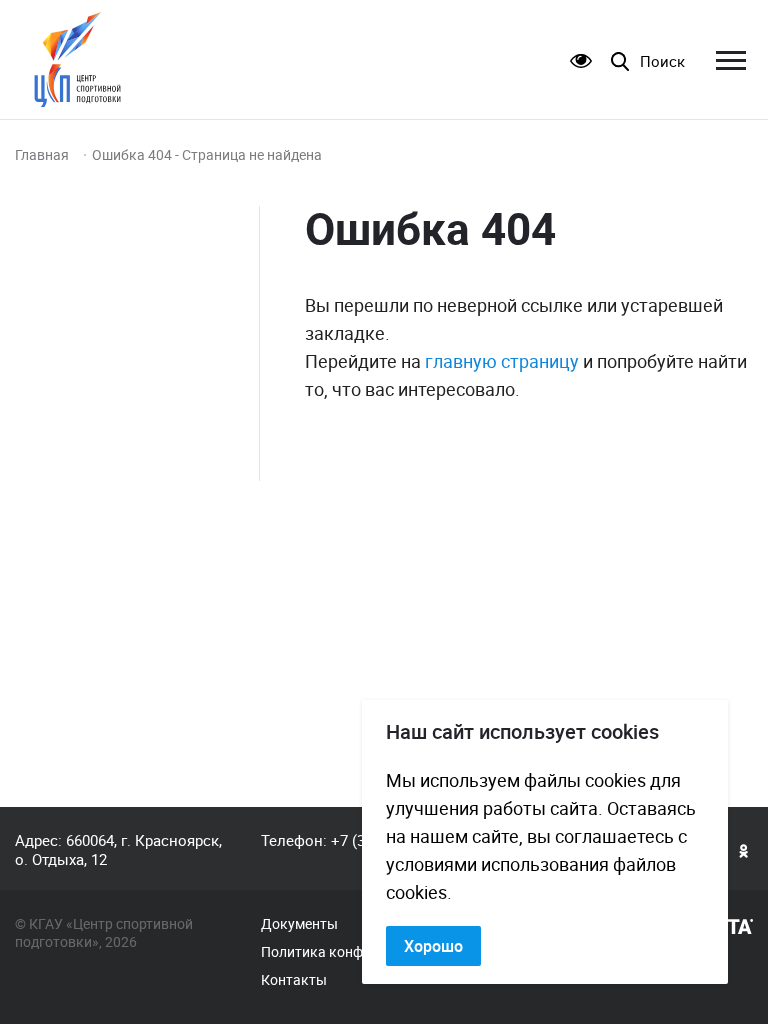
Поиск (662, 61)
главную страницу (502, 361)
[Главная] (77, 59)
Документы (299, 924)
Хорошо (433, 946)
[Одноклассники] (744, 850)
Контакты (294, 980)
